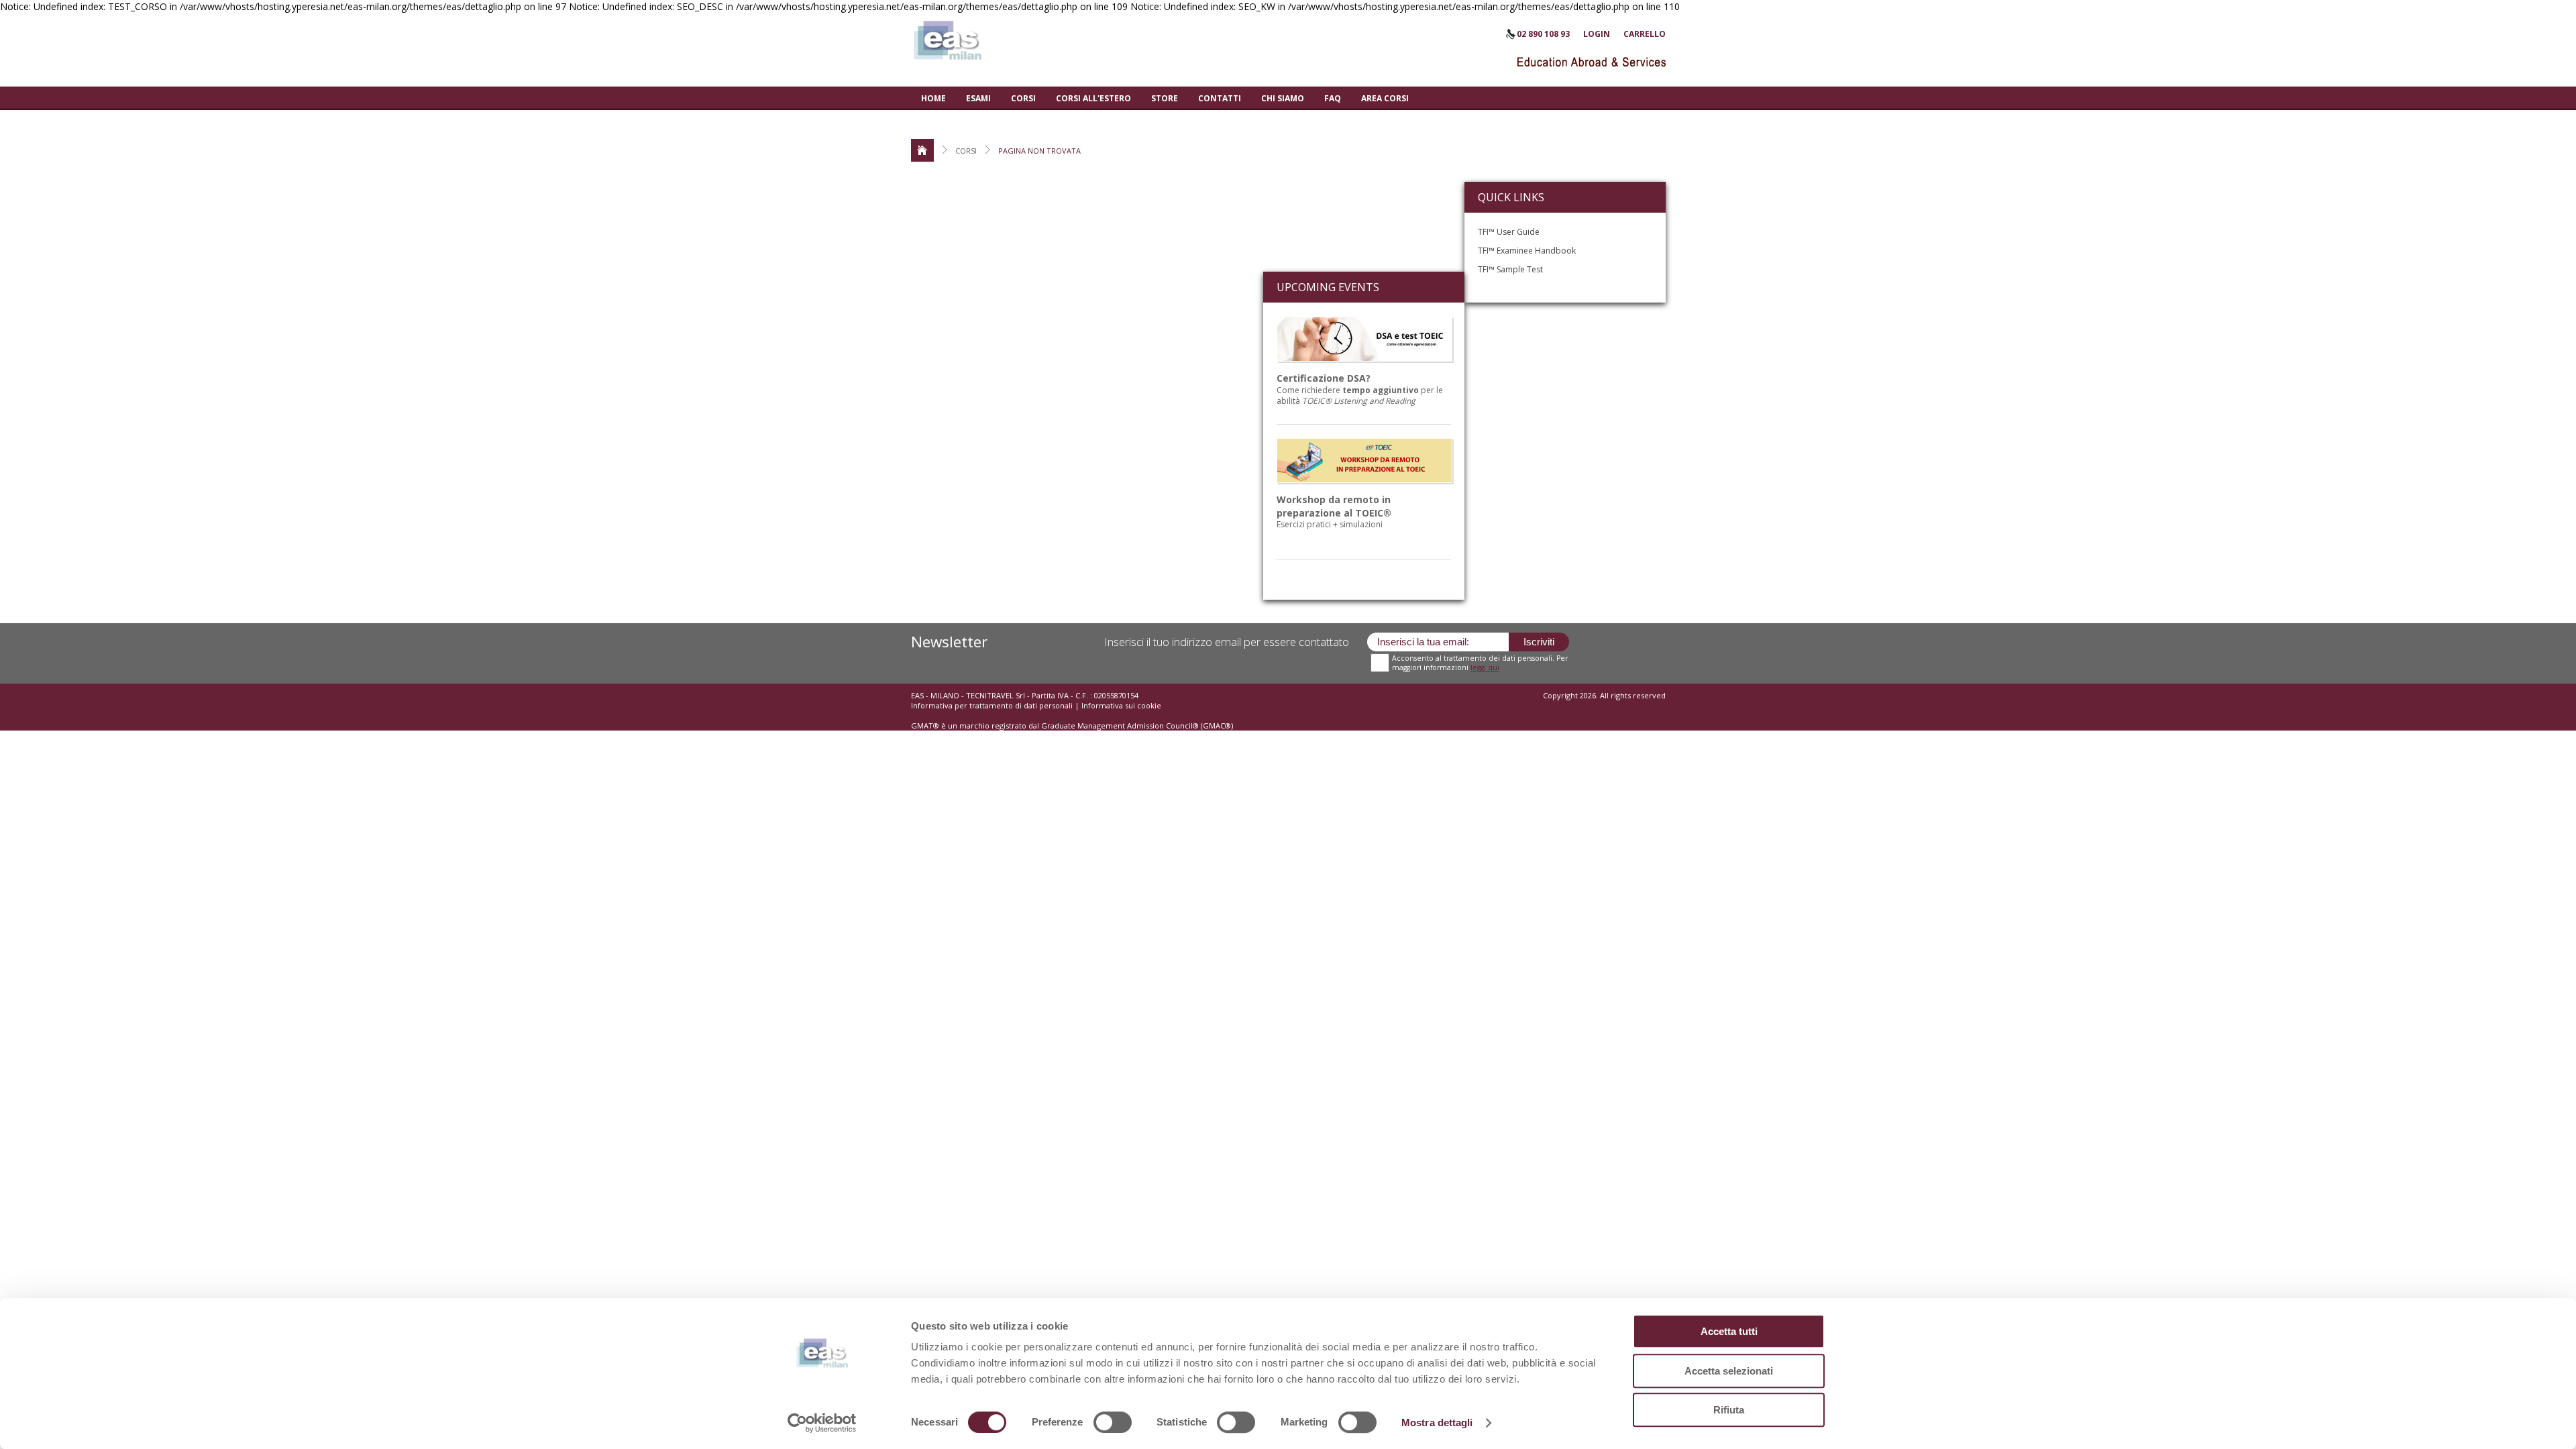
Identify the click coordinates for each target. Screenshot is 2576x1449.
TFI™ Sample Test (1510, 269)
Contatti (1220, 98)
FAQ (1333, 98)
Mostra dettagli (1437, 1423)
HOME (933, 98)
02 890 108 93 (1543, 34)
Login (1597, 34)
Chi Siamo (1283, 98)
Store (1165, 98)
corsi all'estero (1093, 98)
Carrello (1645, 34)
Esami (978, 98)
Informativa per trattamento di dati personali (993, 705)
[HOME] (922, 150)
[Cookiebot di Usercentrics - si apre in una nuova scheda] (822, 1423)
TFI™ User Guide (1509, 232)
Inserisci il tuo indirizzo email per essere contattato (1227, 642)
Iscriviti (1539, 642)
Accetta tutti (1729, 1331)
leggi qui (1485, 667)
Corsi (1023, 98)
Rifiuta (1729, 1410)
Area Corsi (1385, 98)
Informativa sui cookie (1121, 705)
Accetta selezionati (1729, 1371)
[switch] (1113, 1422)
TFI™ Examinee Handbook (1527, 251)
